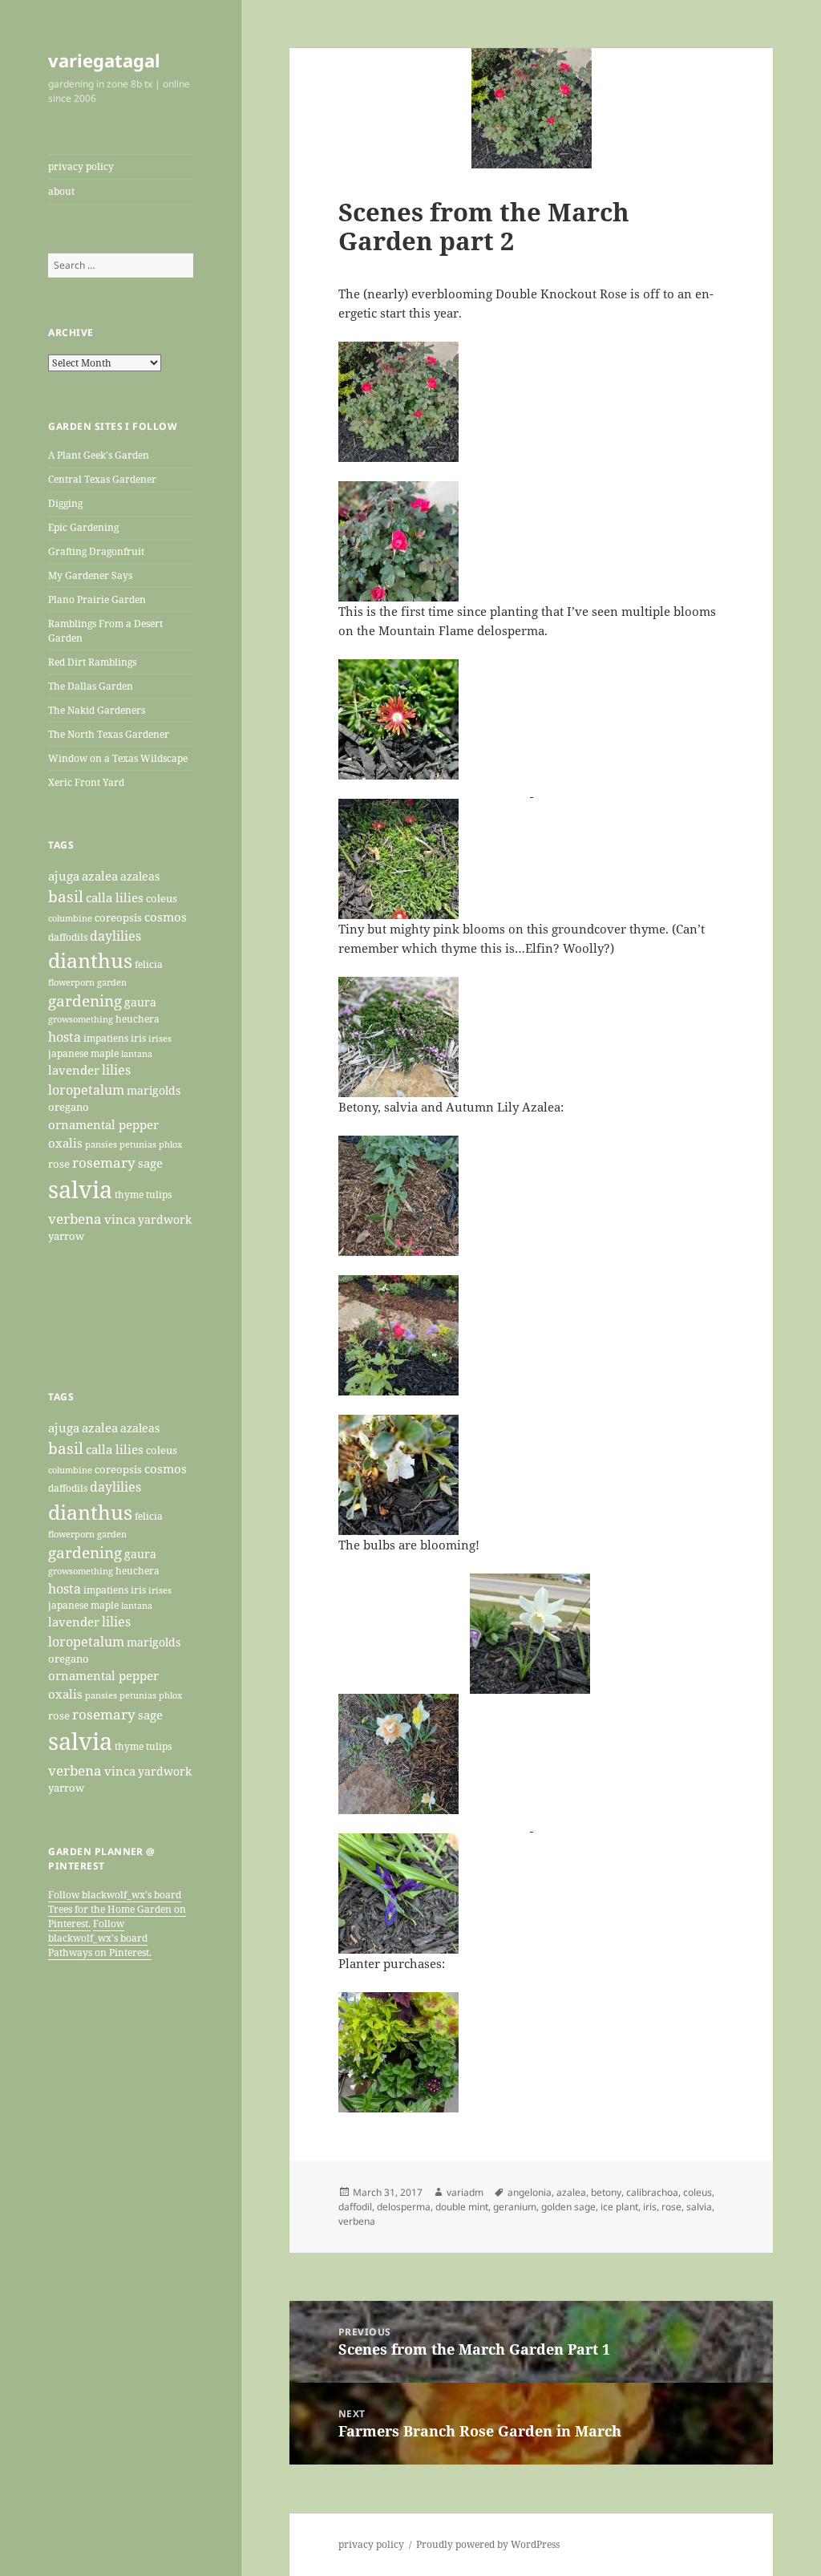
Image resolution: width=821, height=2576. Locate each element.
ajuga (64, 876)
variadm (465, 2192)
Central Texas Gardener (102, 479)
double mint (462, 2207)
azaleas (140, 877)
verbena (75, 1218)
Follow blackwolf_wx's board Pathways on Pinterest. (100, 1938)
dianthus (90, 960)
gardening (85, 1001)
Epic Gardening (83, 527)
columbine (70, 918)
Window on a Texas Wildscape (118, 758)
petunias (138, 1144)
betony (606, 2192)
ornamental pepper (103, 1125)
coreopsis (118, 917)
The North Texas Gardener (109, 734)
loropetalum (86, 1090)
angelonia (530, 2192)
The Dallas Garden (91, 686)
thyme (129, 1194)
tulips (159, 1195)
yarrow (66, 1236)
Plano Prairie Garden (97, 599)
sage (150, 1163)
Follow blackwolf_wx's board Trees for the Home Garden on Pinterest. (117, 1909)
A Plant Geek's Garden (99, 455)
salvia (80, 1189)
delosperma (404, 2207)
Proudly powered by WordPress (488, 2544)
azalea (100, 876)
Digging (65, 503)
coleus (162, 898)
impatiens (106, 1038)
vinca (120, 1219)
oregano (69, 1107)
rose (59, 1164)
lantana (137, 1054)
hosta (65, 1037)
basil (66, 896)
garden (112, 982)
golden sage (568, 2207)
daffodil (355, 2207)
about (61, 191)
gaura (140, 1002)
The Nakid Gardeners (97, 710)
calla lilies (115, 897)
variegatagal (104, 60)
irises (160, 1038)
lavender (74, 1070)
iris (138, 1038)
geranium (515, 2207)
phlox (170, 1144)
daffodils (68, 937)
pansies (101, 1144)
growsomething (81, 1019)
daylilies (115, 936)
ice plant (619, 2207)
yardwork (165, 1220)
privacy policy (81, 166)
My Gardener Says (90, 575)
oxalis (65, 1143)
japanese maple (83, 1053)
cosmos (166, 917)
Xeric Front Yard (86, 782)
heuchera (138, 1019)
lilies (116, 1070)
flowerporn (71, 982)
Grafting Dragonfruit (96, 551)
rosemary (104, 1162)
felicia (149, 964)
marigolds (154, 1090)
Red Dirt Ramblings (92, 662)
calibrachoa (652, 2192)
